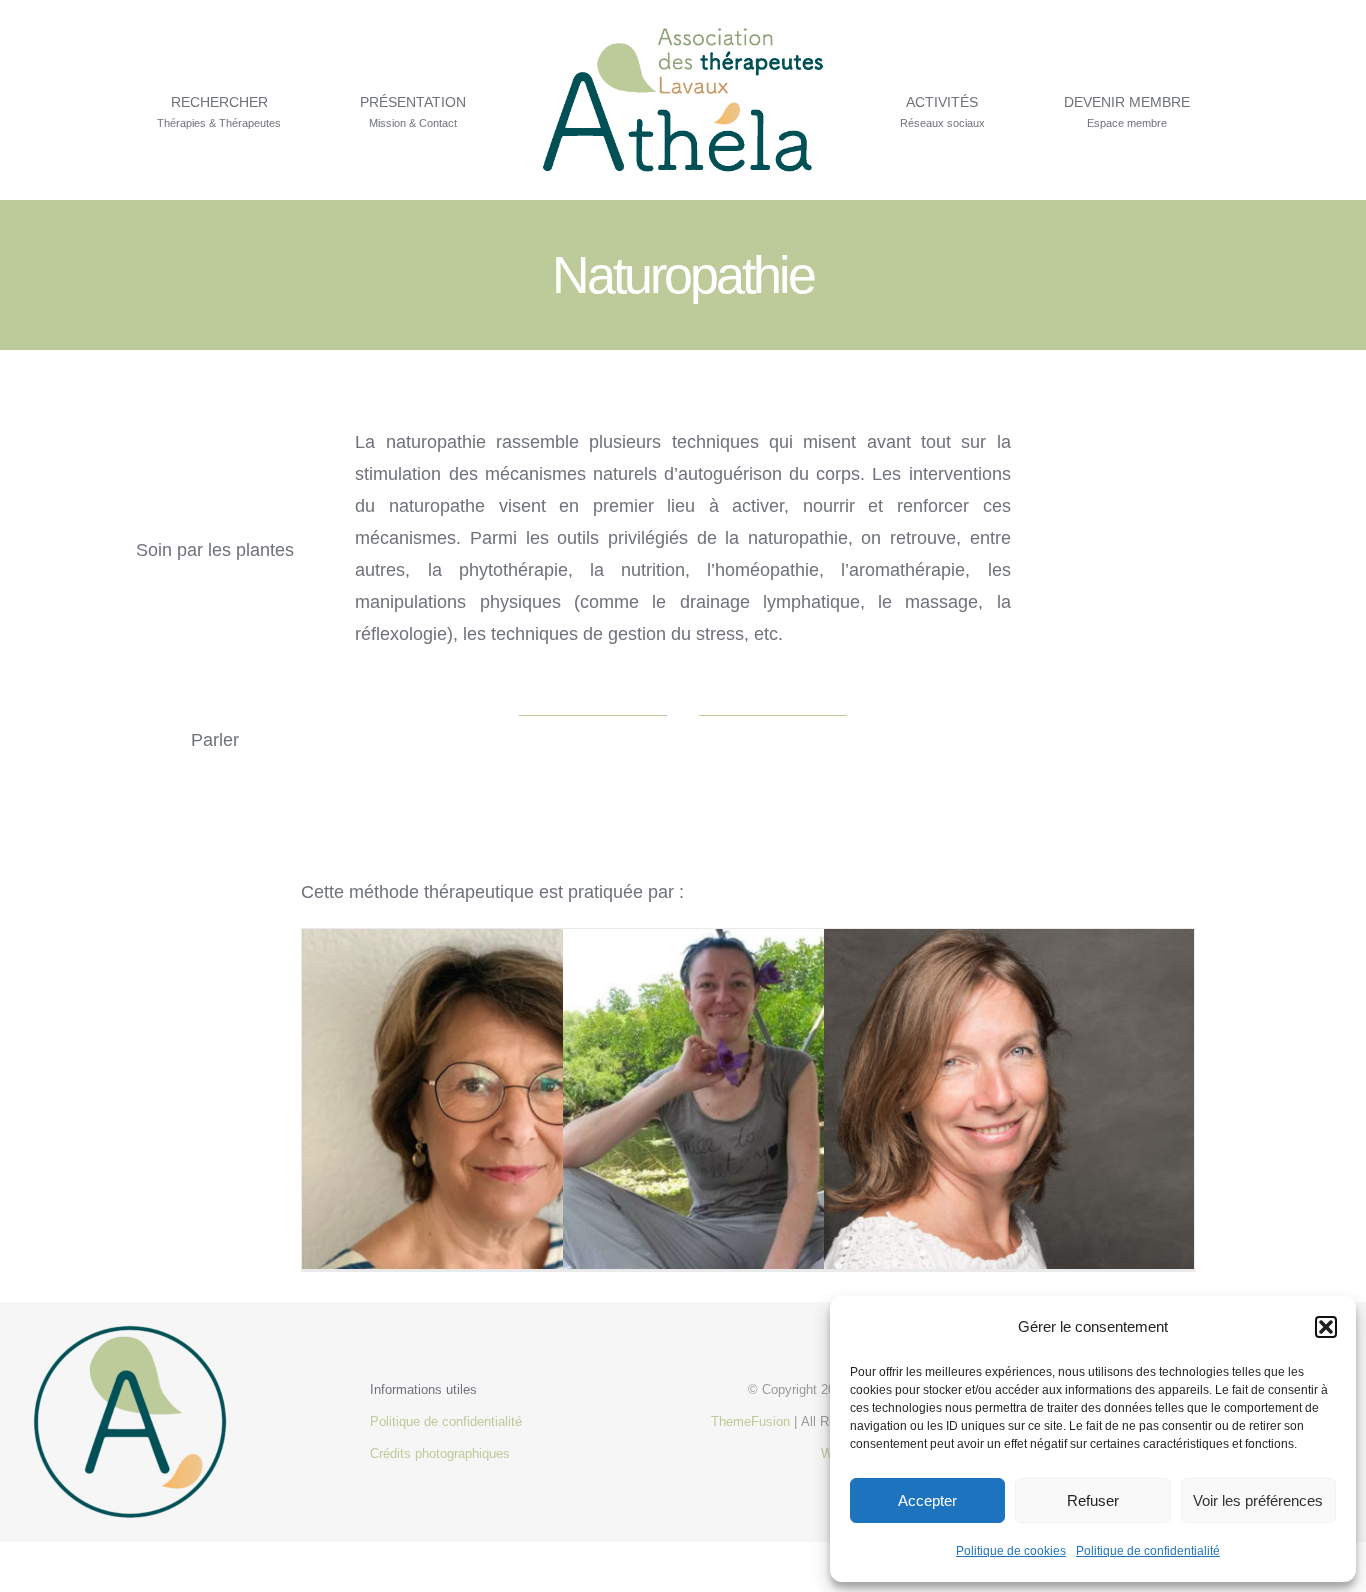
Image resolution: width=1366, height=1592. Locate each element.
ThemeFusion (750, 1421)
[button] (1326, 1327)
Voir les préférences (1258, 1500)
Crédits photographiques (440, 1453)
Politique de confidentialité (1148, 1551)
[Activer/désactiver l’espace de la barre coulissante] (1262, 100)
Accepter (927, 1500)
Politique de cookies (1011, 1551)
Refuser (1093, 1500)
